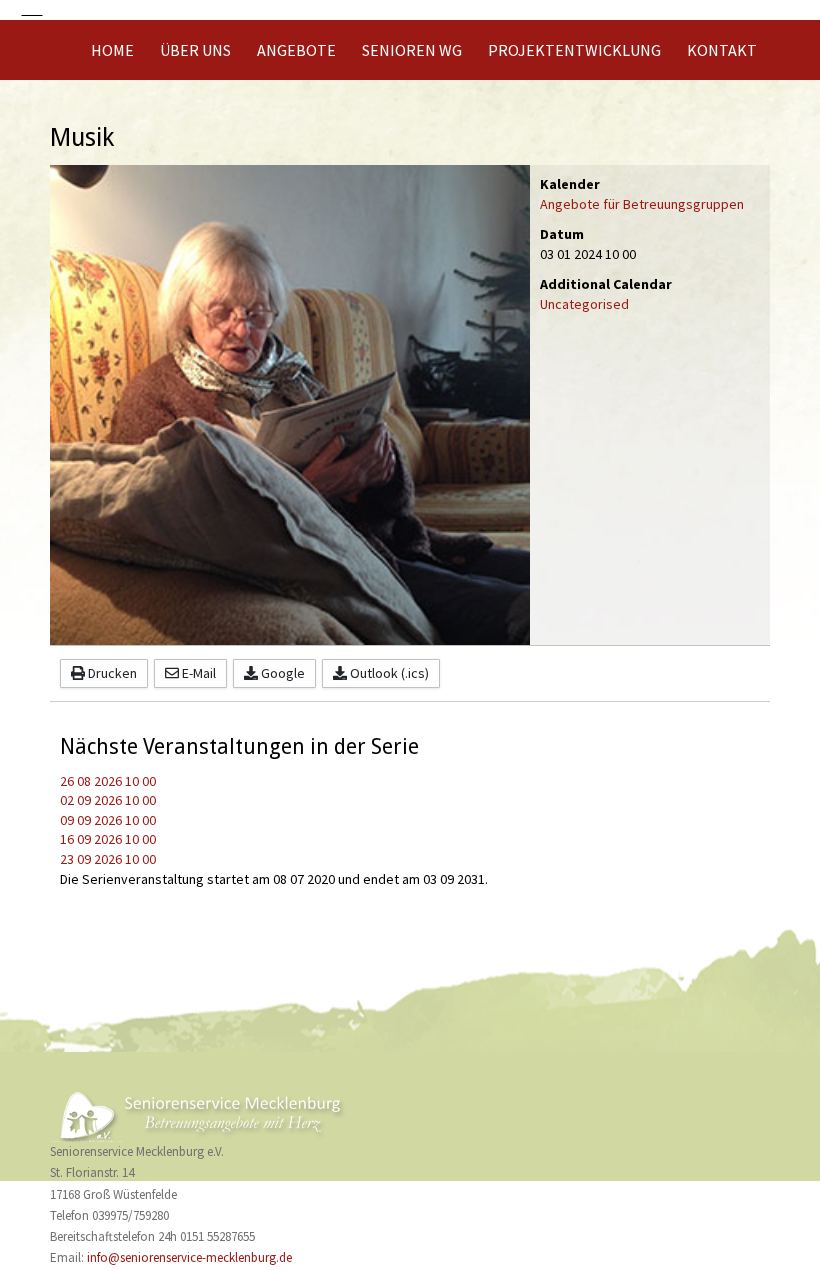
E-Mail (197, 673)
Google (281, 673)
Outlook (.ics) (388, 673)
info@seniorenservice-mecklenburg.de (189, 1258)
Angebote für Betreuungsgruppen (642, 204)
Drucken (111, 673)
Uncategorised (584, 304)
